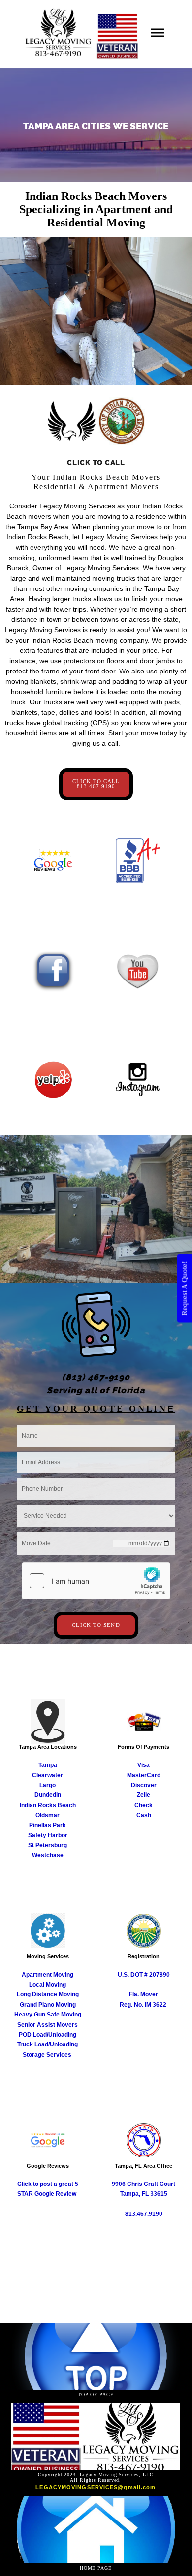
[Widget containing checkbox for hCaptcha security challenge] (96, 1581)
